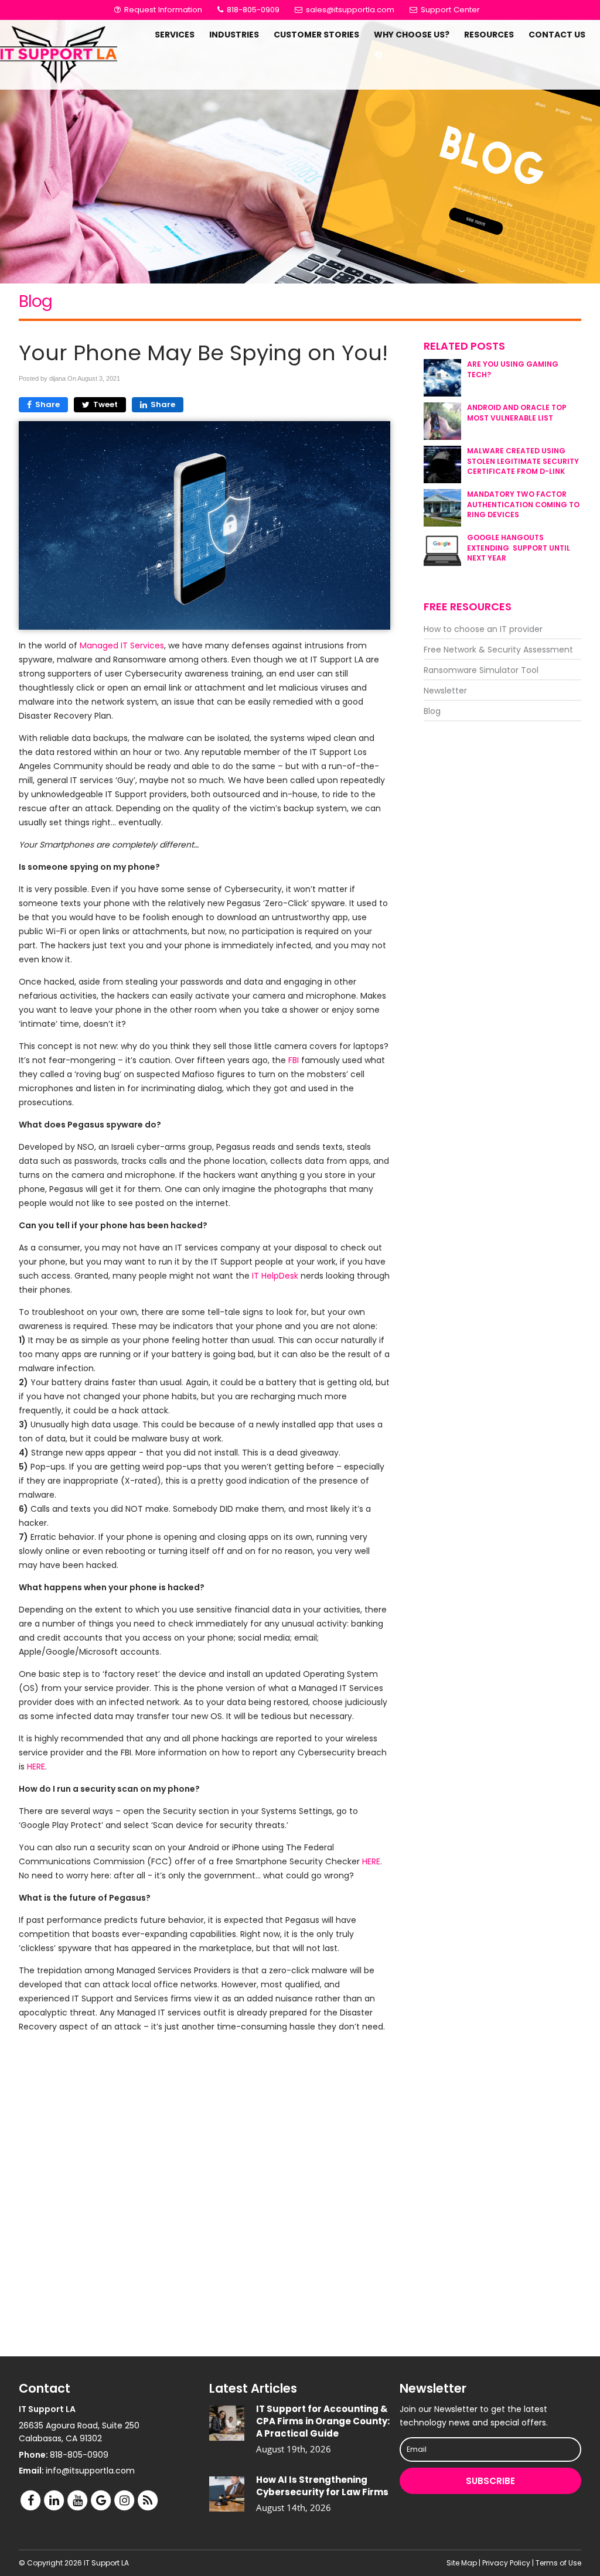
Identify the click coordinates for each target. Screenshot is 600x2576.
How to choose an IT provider (483, 629)
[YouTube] (77, 2500)
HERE (36, 1767)
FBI (294, 1060)
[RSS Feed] (148, 2500)
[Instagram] (124, 2500)
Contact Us (557, 35)
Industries (234, 35)
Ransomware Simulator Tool (481, 670)
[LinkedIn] (54, 2500)
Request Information (162, 10)
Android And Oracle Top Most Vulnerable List (517, 412)
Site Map (462, 2563)
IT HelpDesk (276, 1276)
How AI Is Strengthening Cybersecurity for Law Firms (322, 2486)
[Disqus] (204, 2194)
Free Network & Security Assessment (498, 650)
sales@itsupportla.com (350, 10)
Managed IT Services (122, 645)
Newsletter (445, 691)
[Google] (101, 2500)
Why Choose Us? (412, 35)
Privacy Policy (506, 2563)
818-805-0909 (252, 10)
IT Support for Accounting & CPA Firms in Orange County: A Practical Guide (323, 2421)
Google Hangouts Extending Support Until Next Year (519, 547)
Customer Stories (316, 35)
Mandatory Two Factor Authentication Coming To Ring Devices (523, 504)
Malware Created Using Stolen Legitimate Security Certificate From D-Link (523, 461)
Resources (489, 35)
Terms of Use (558, 2563)
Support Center (449, 10)
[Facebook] (30, 2500)
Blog (432, 711)
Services (175, 35)
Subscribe (490, 2481)
